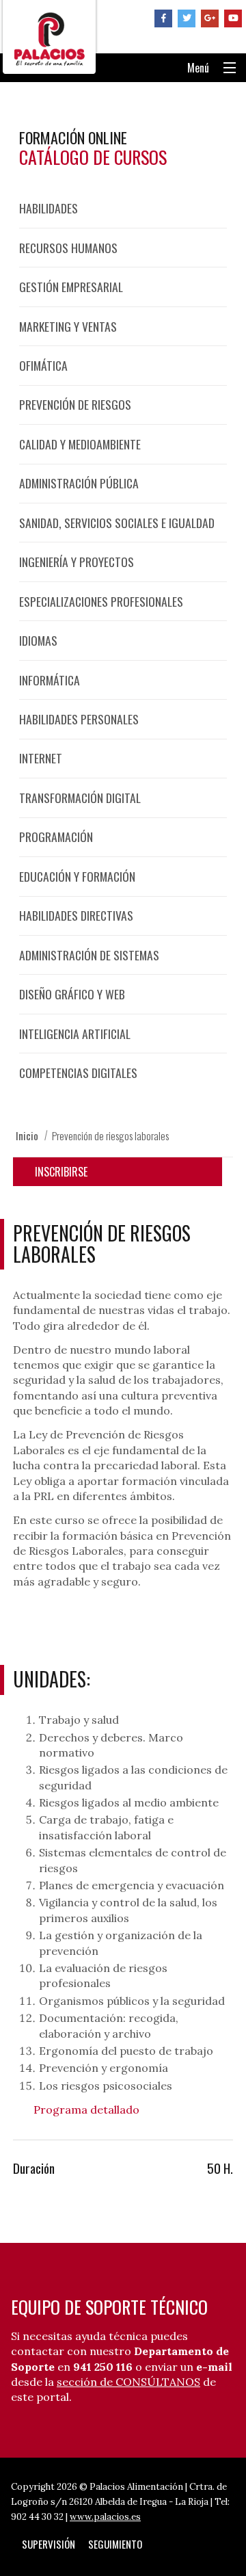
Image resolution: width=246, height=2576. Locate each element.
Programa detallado (86, 2110)
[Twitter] (187, 18)
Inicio (27, 1135)
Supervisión (49, 2544)
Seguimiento (115, 2544)
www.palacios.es (105, 2517)
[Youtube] (233, 18)
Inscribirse (61, 1172)
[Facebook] (163, 18)
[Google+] (210, 18)
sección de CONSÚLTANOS (128, 2382)
